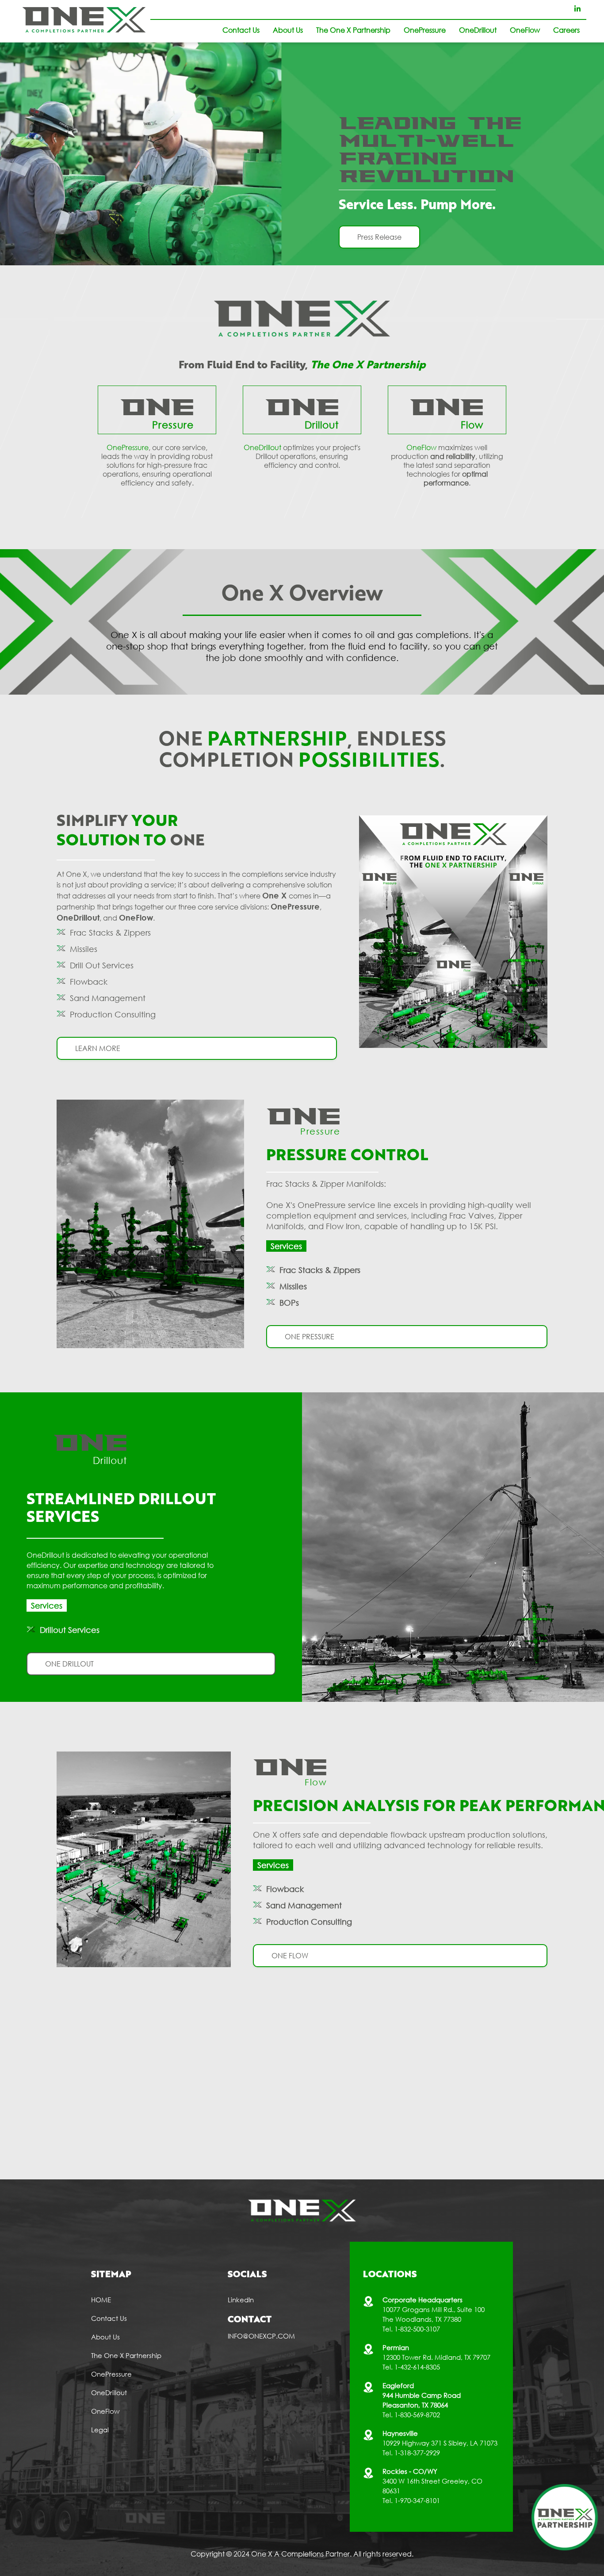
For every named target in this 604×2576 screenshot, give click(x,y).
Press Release (379, 237)
